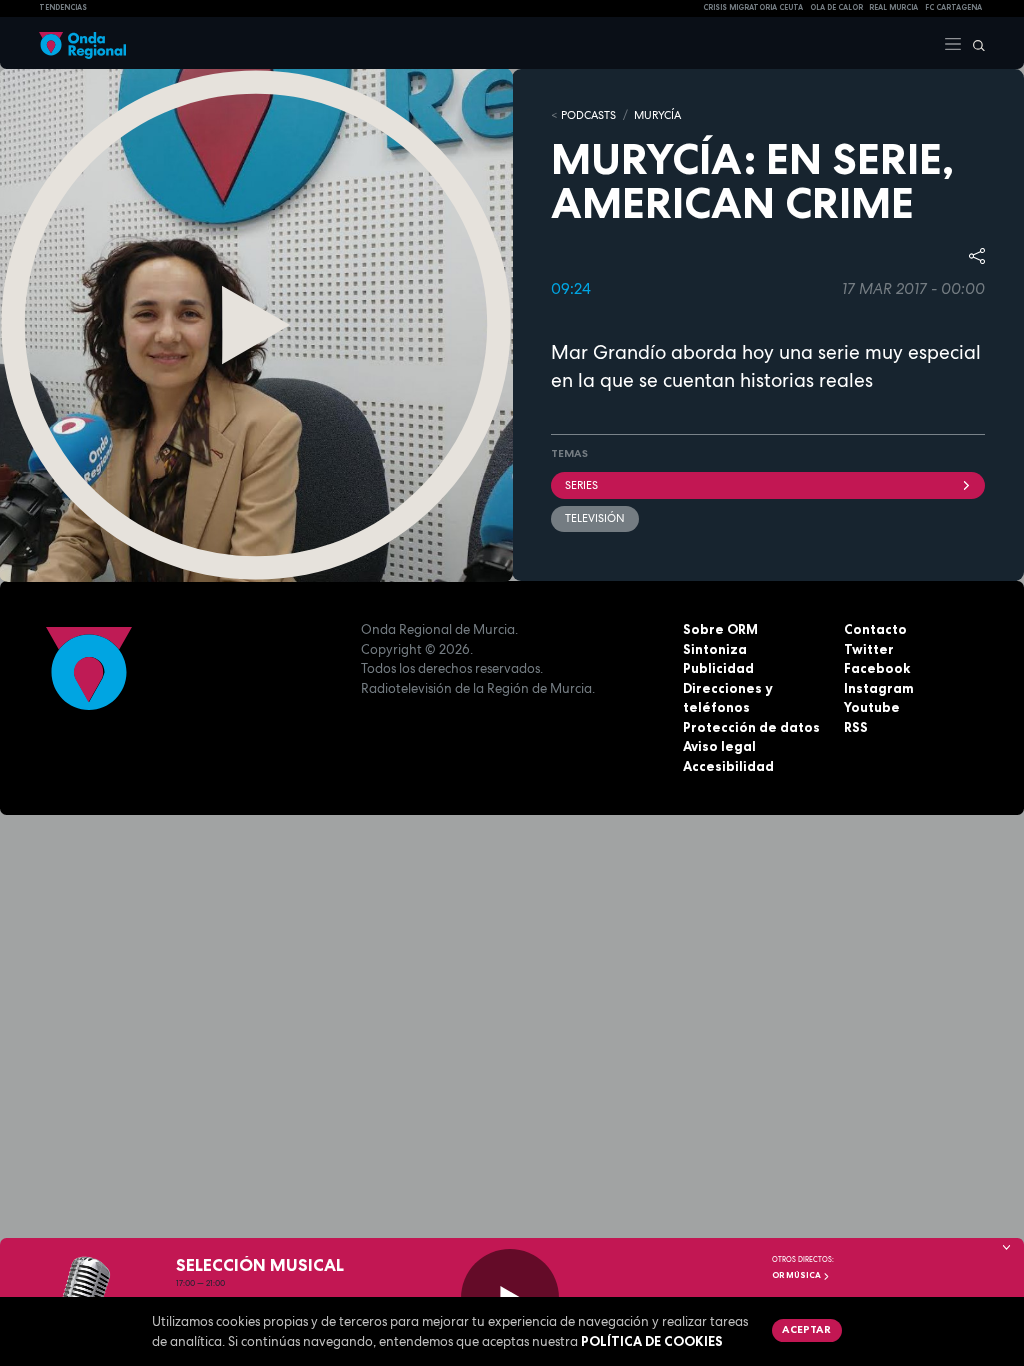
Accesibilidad (728, 766)
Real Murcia (893, 7)
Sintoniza (715, 649)
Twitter (869, 649)
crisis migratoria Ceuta (753, 7)
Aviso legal (719, 746)
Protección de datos (751, 727)
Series (581, 485)
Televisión (595, 518)
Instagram (879, 688)
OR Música (797, 1275)
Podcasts (588, 115)
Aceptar (806, 1329)
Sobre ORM (720, 629)
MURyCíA (657, 115)
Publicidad (718, 668)
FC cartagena (953, 7)
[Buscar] (974, 43)
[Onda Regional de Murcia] (82, 43)
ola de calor (836, 7)
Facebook (877, 668)
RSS (856, 727)
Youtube (872, 707)
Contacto (875, 629)
